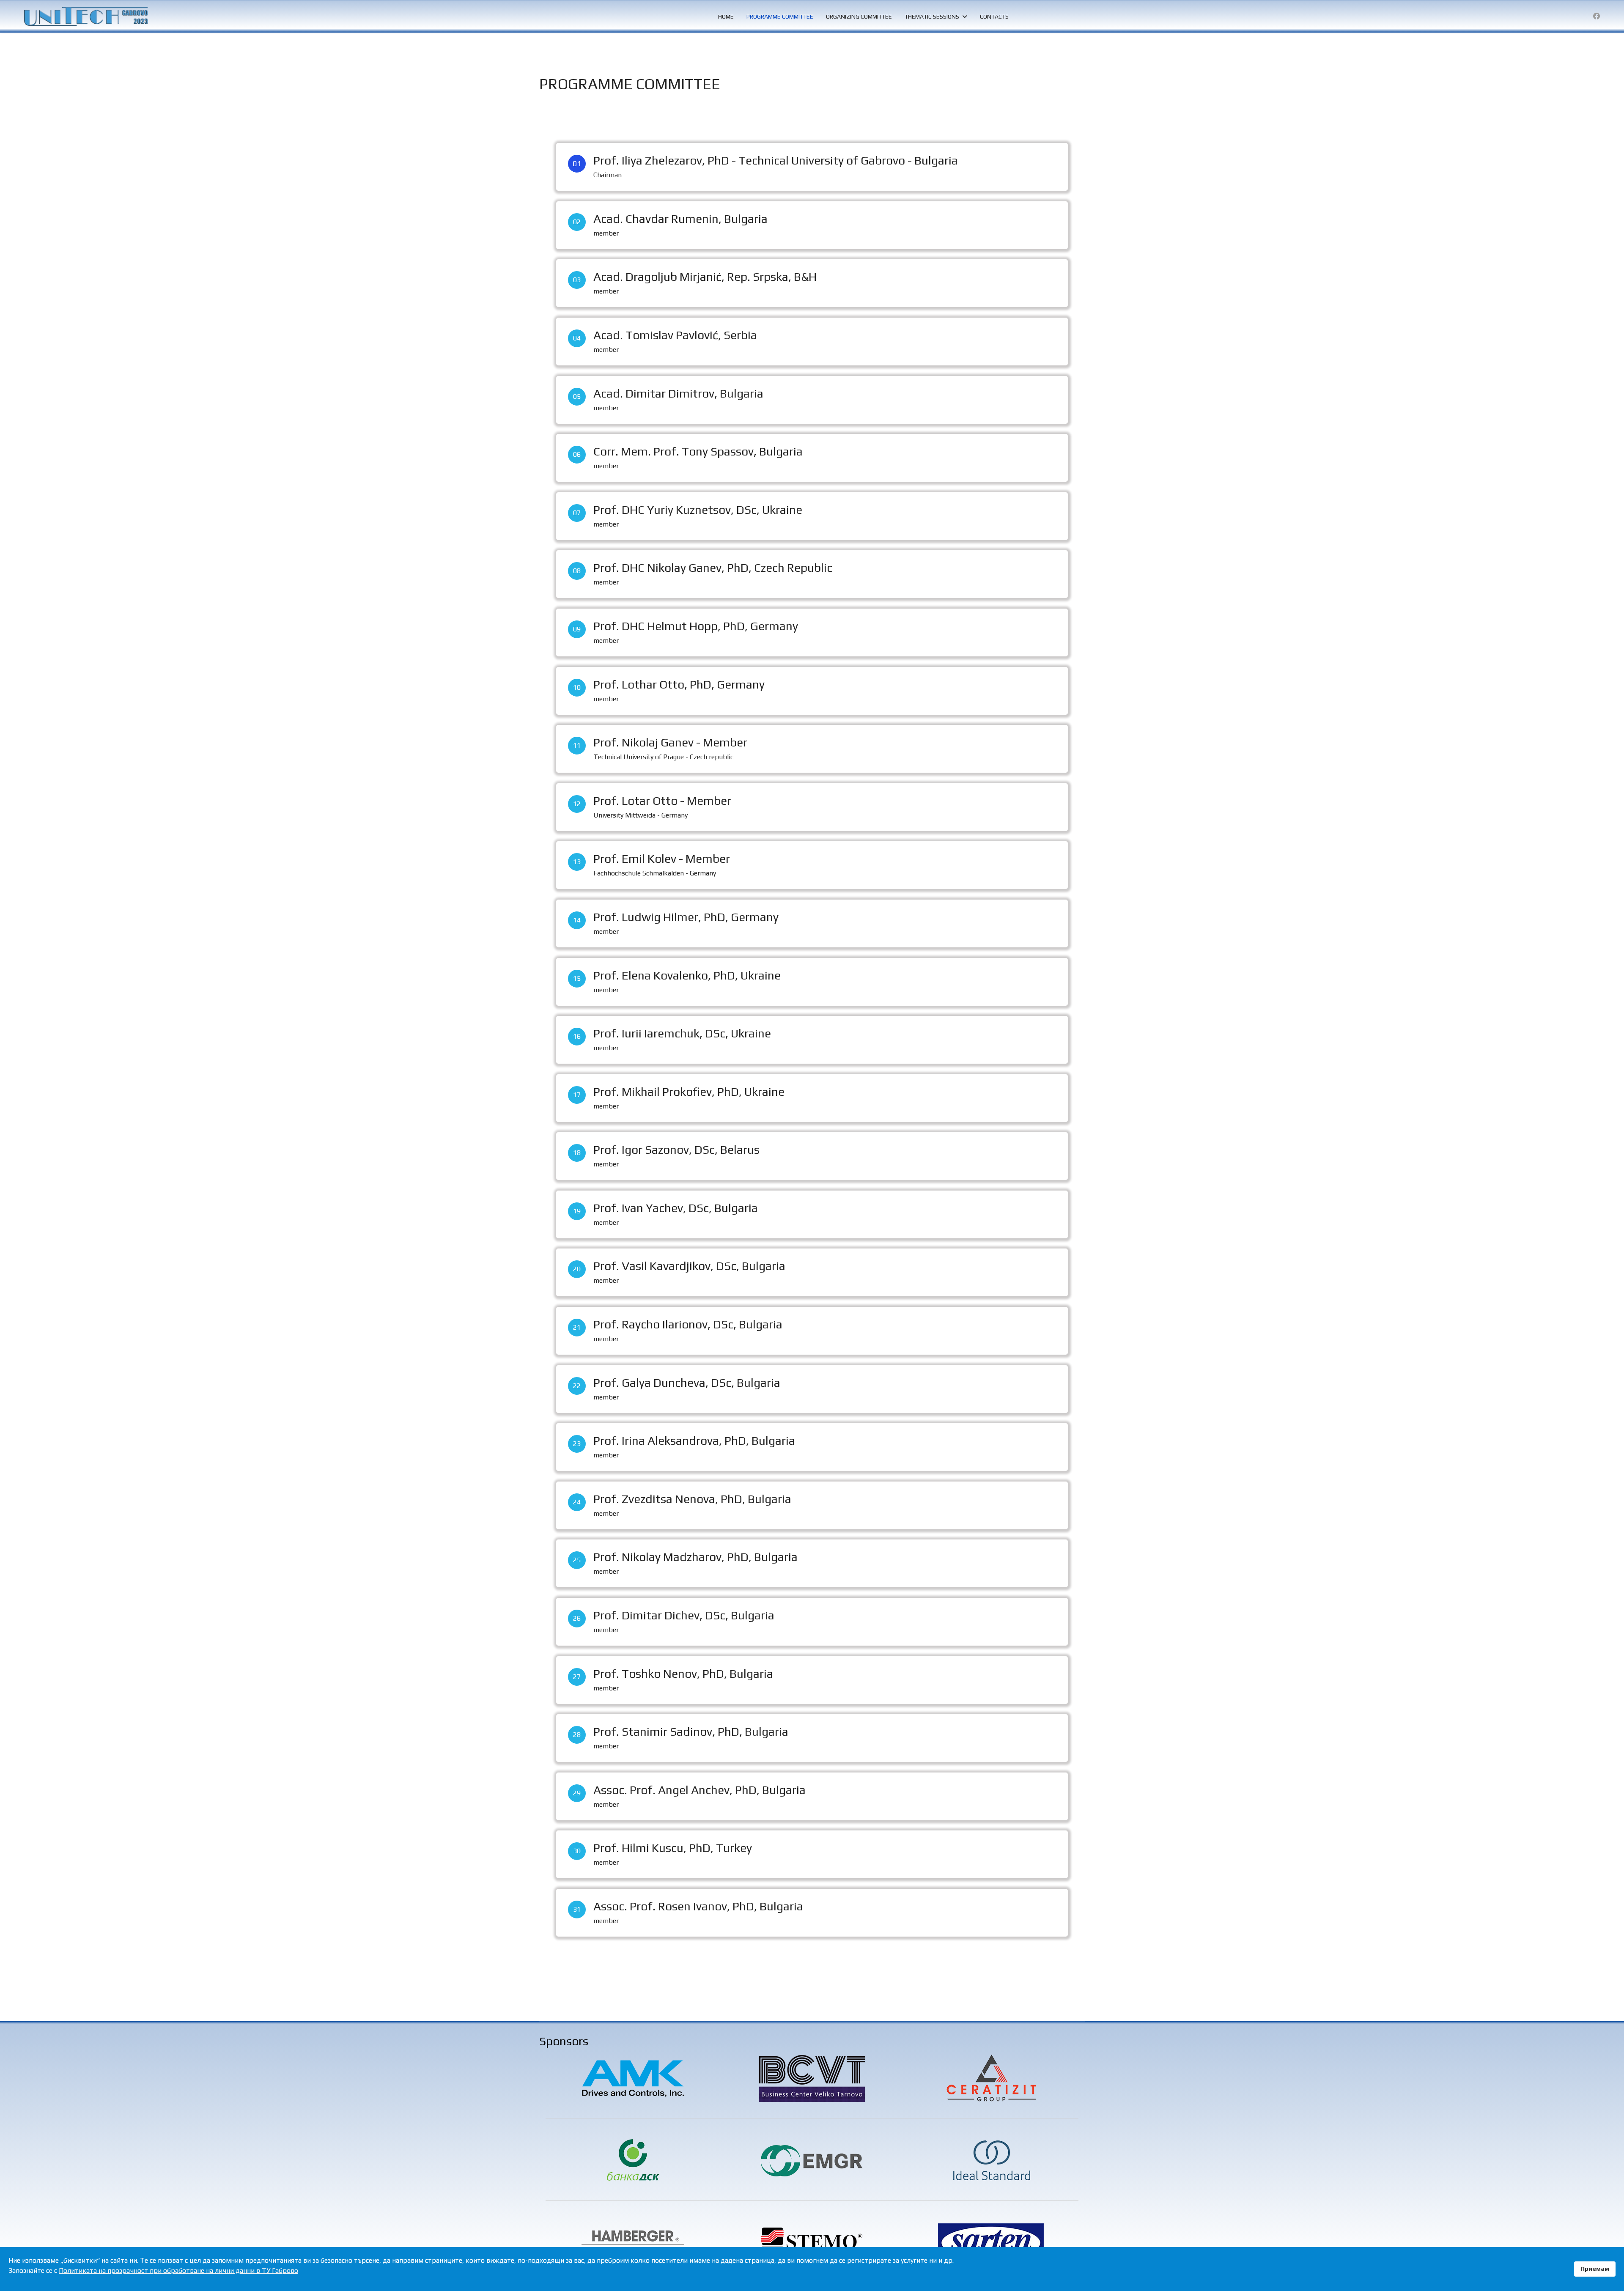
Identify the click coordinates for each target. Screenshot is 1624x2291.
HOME (726, 16)
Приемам (1595, 2269)
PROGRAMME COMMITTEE (780, 16)
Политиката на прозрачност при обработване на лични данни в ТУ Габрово (178, 2270)
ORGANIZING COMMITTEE (859, 16)
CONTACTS (994, 16)
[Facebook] (1597, 16)
